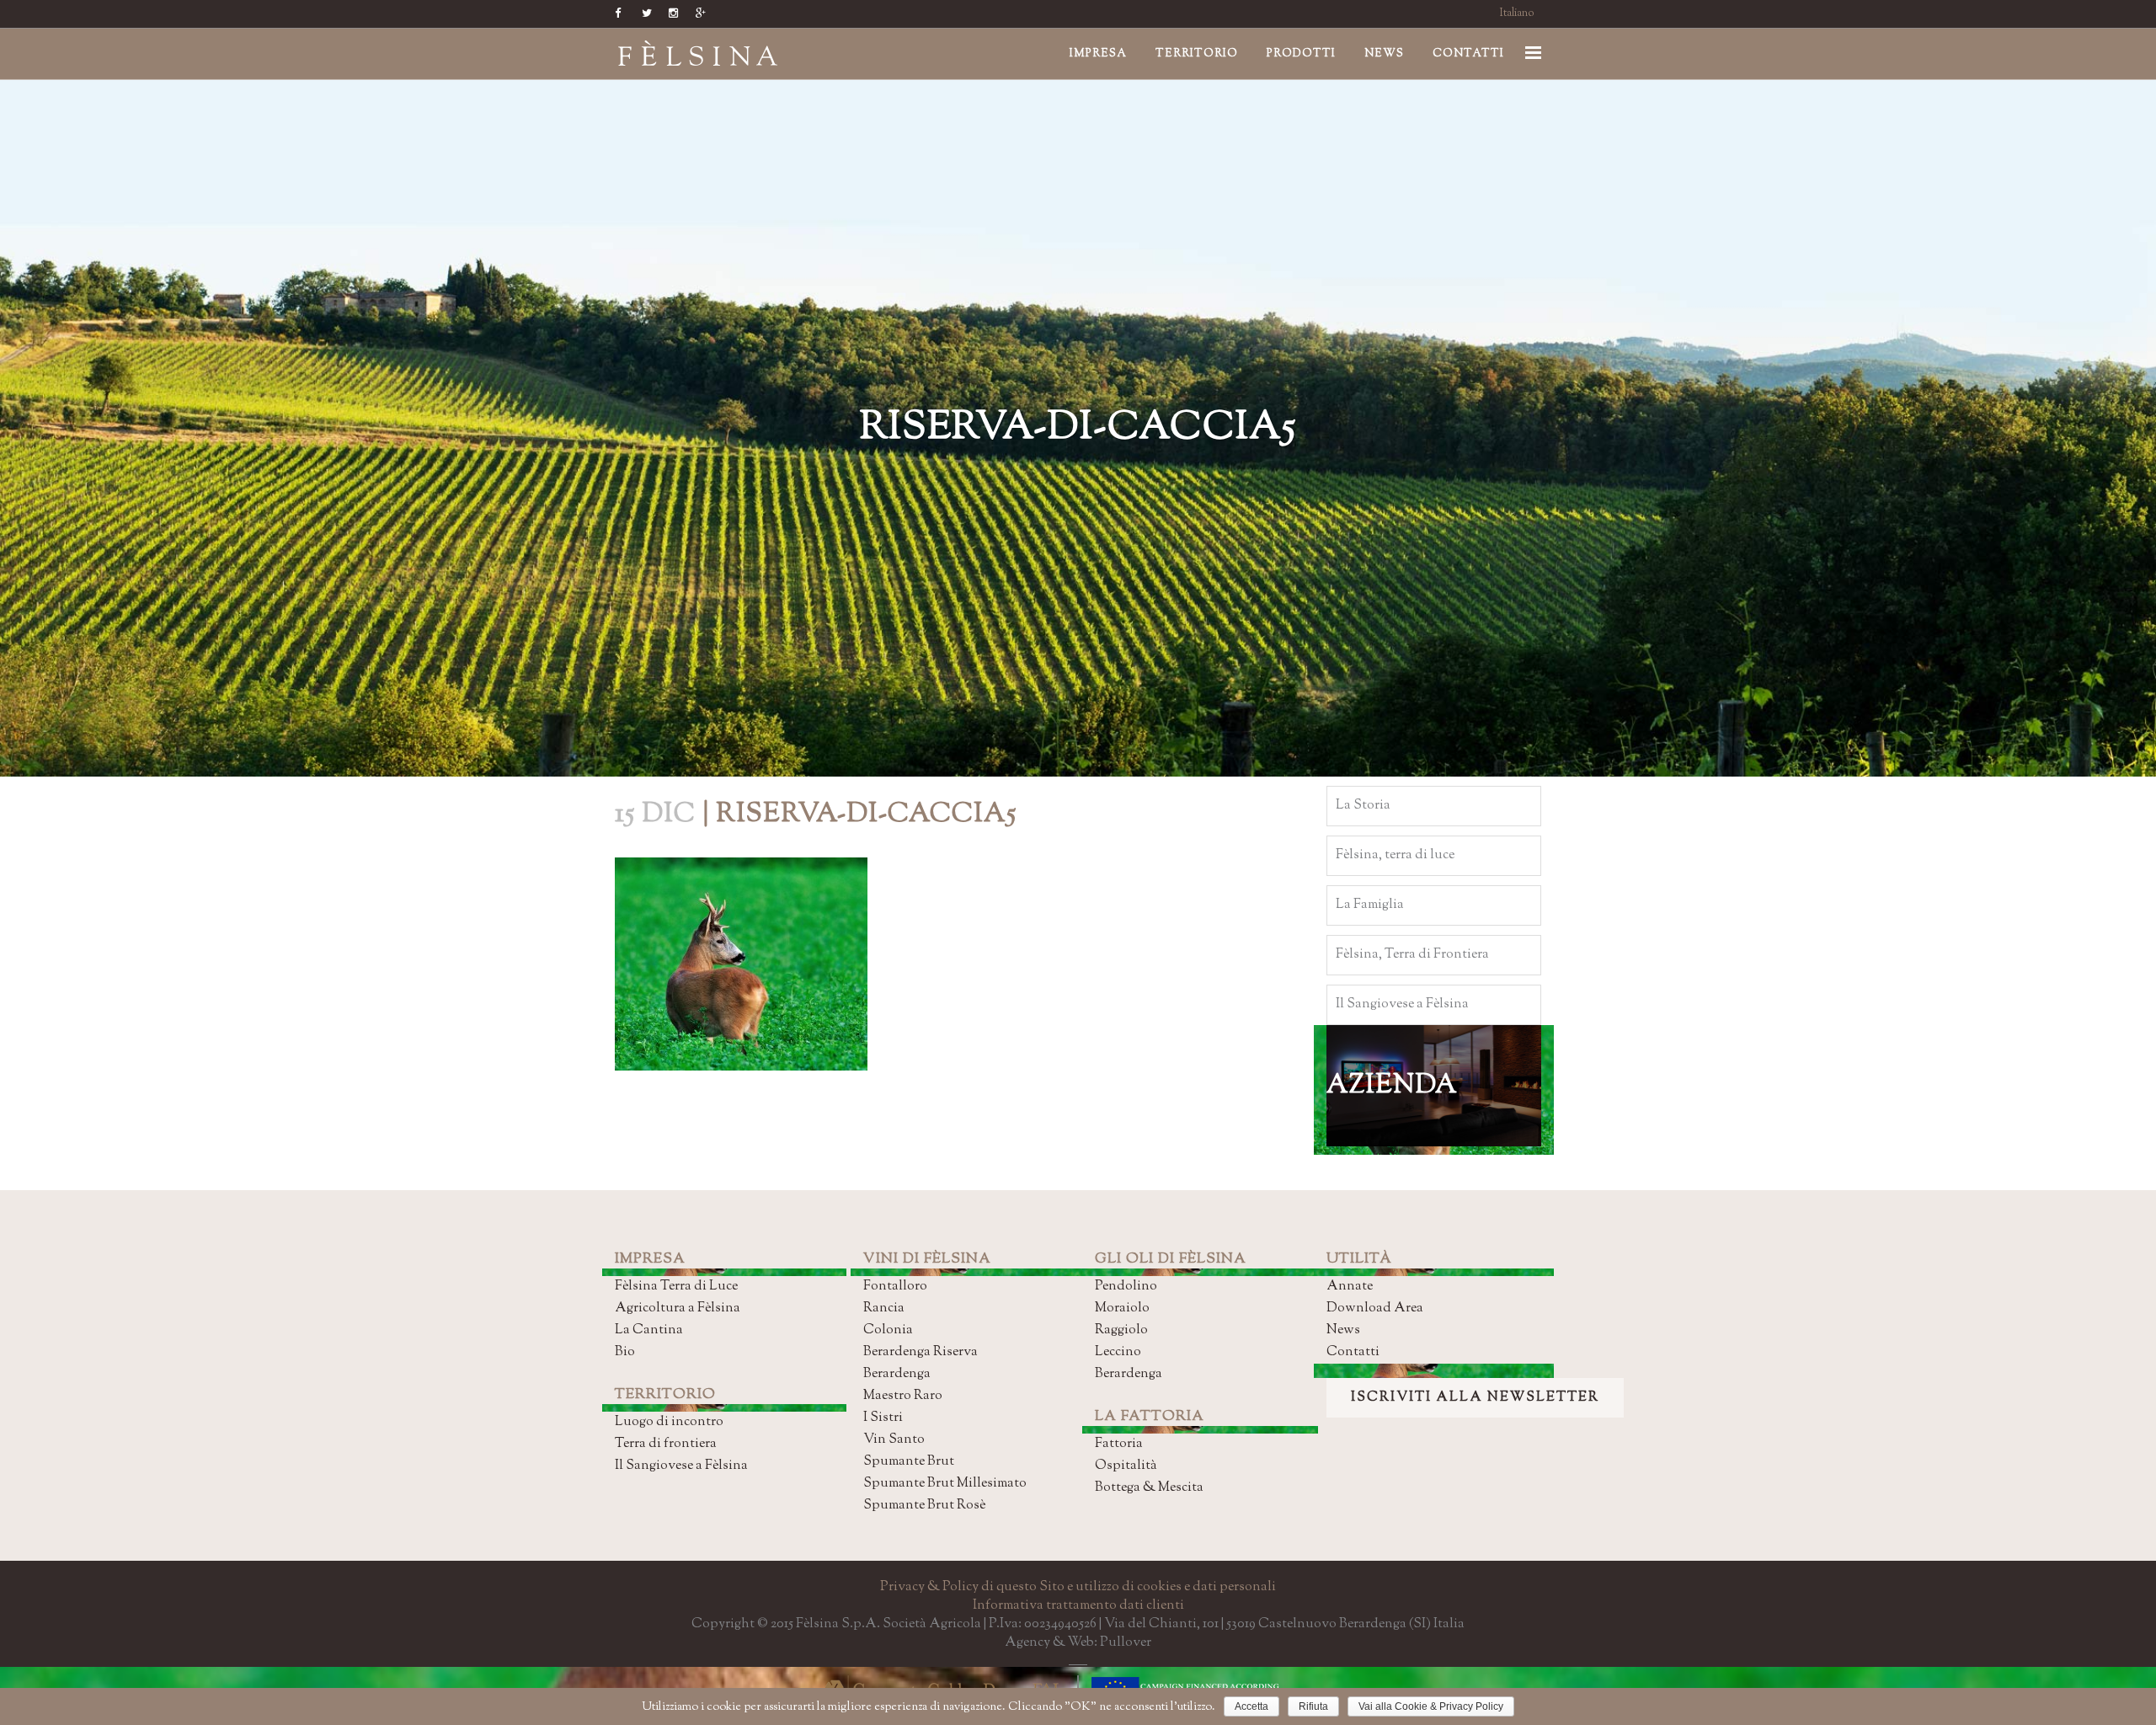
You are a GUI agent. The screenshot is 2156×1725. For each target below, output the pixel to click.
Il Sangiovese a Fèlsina (681, 1466)
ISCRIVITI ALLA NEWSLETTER (1475, 1398)
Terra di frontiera (666, 1444)
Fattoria (1119, 1444)
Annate (1350, 1287)
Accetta (1251, 1706)
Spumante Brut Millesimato (945, 1484)
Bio (625, 1352)
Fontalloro (895, 1287)
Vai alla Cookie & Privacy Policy (1431, 1706)
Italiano (1517, 13)
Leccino (1118, 1352)
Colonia (888, 1330)
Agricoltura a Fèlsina (678, 1308)
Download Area (1375, 1308)
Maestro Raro (903, 1396)
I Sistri (883, 1418)
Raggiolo (1121, 1330)
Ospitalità (1126, 1466)
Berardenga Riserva (921, 1352)
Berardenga (897, 1374)
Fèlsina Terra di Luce (676, 1287)
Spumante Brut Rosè (924, 1506)
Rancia (884, 1308)
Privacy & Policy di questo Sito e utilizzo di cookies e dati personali (1078, 1587)
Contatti (1353, 1352)
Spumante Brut (909, 1462)
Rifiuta (1313, 1706)
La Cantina (649, 1330)
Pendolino (1126, 1287)
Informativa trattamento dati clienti (1078, 1606)
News (1343, 1330)
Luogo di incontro (669, 1422)
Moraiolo (1122, 1308)
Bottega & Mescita (1149, 1488)
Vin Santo (894, 1440)
